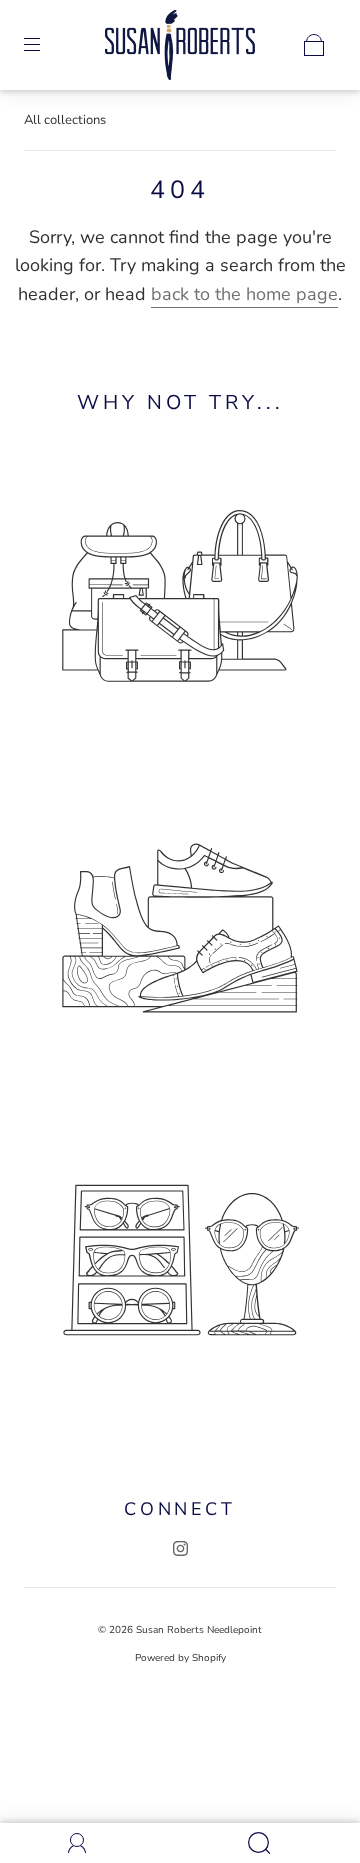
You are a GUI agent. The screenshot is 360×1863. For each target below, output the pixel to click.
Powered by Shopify (180, 1658)
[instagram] (180, 1548)
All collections (65, 120)
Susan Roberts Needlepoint (199, 1630)
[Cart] (314, 45)
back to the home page (244, 294)
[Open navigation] (46, 45)
